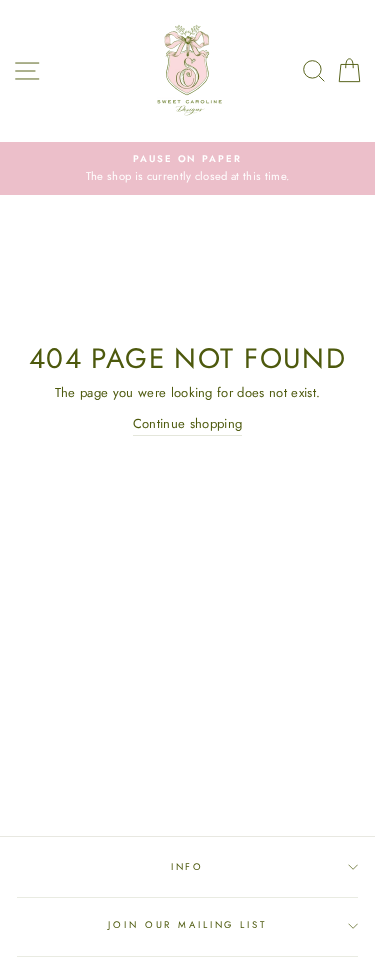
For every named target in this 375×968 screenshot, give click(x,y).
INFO (187, 867)
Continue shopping (187, 423)
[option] (187, 168)
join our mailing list (187, 925)
